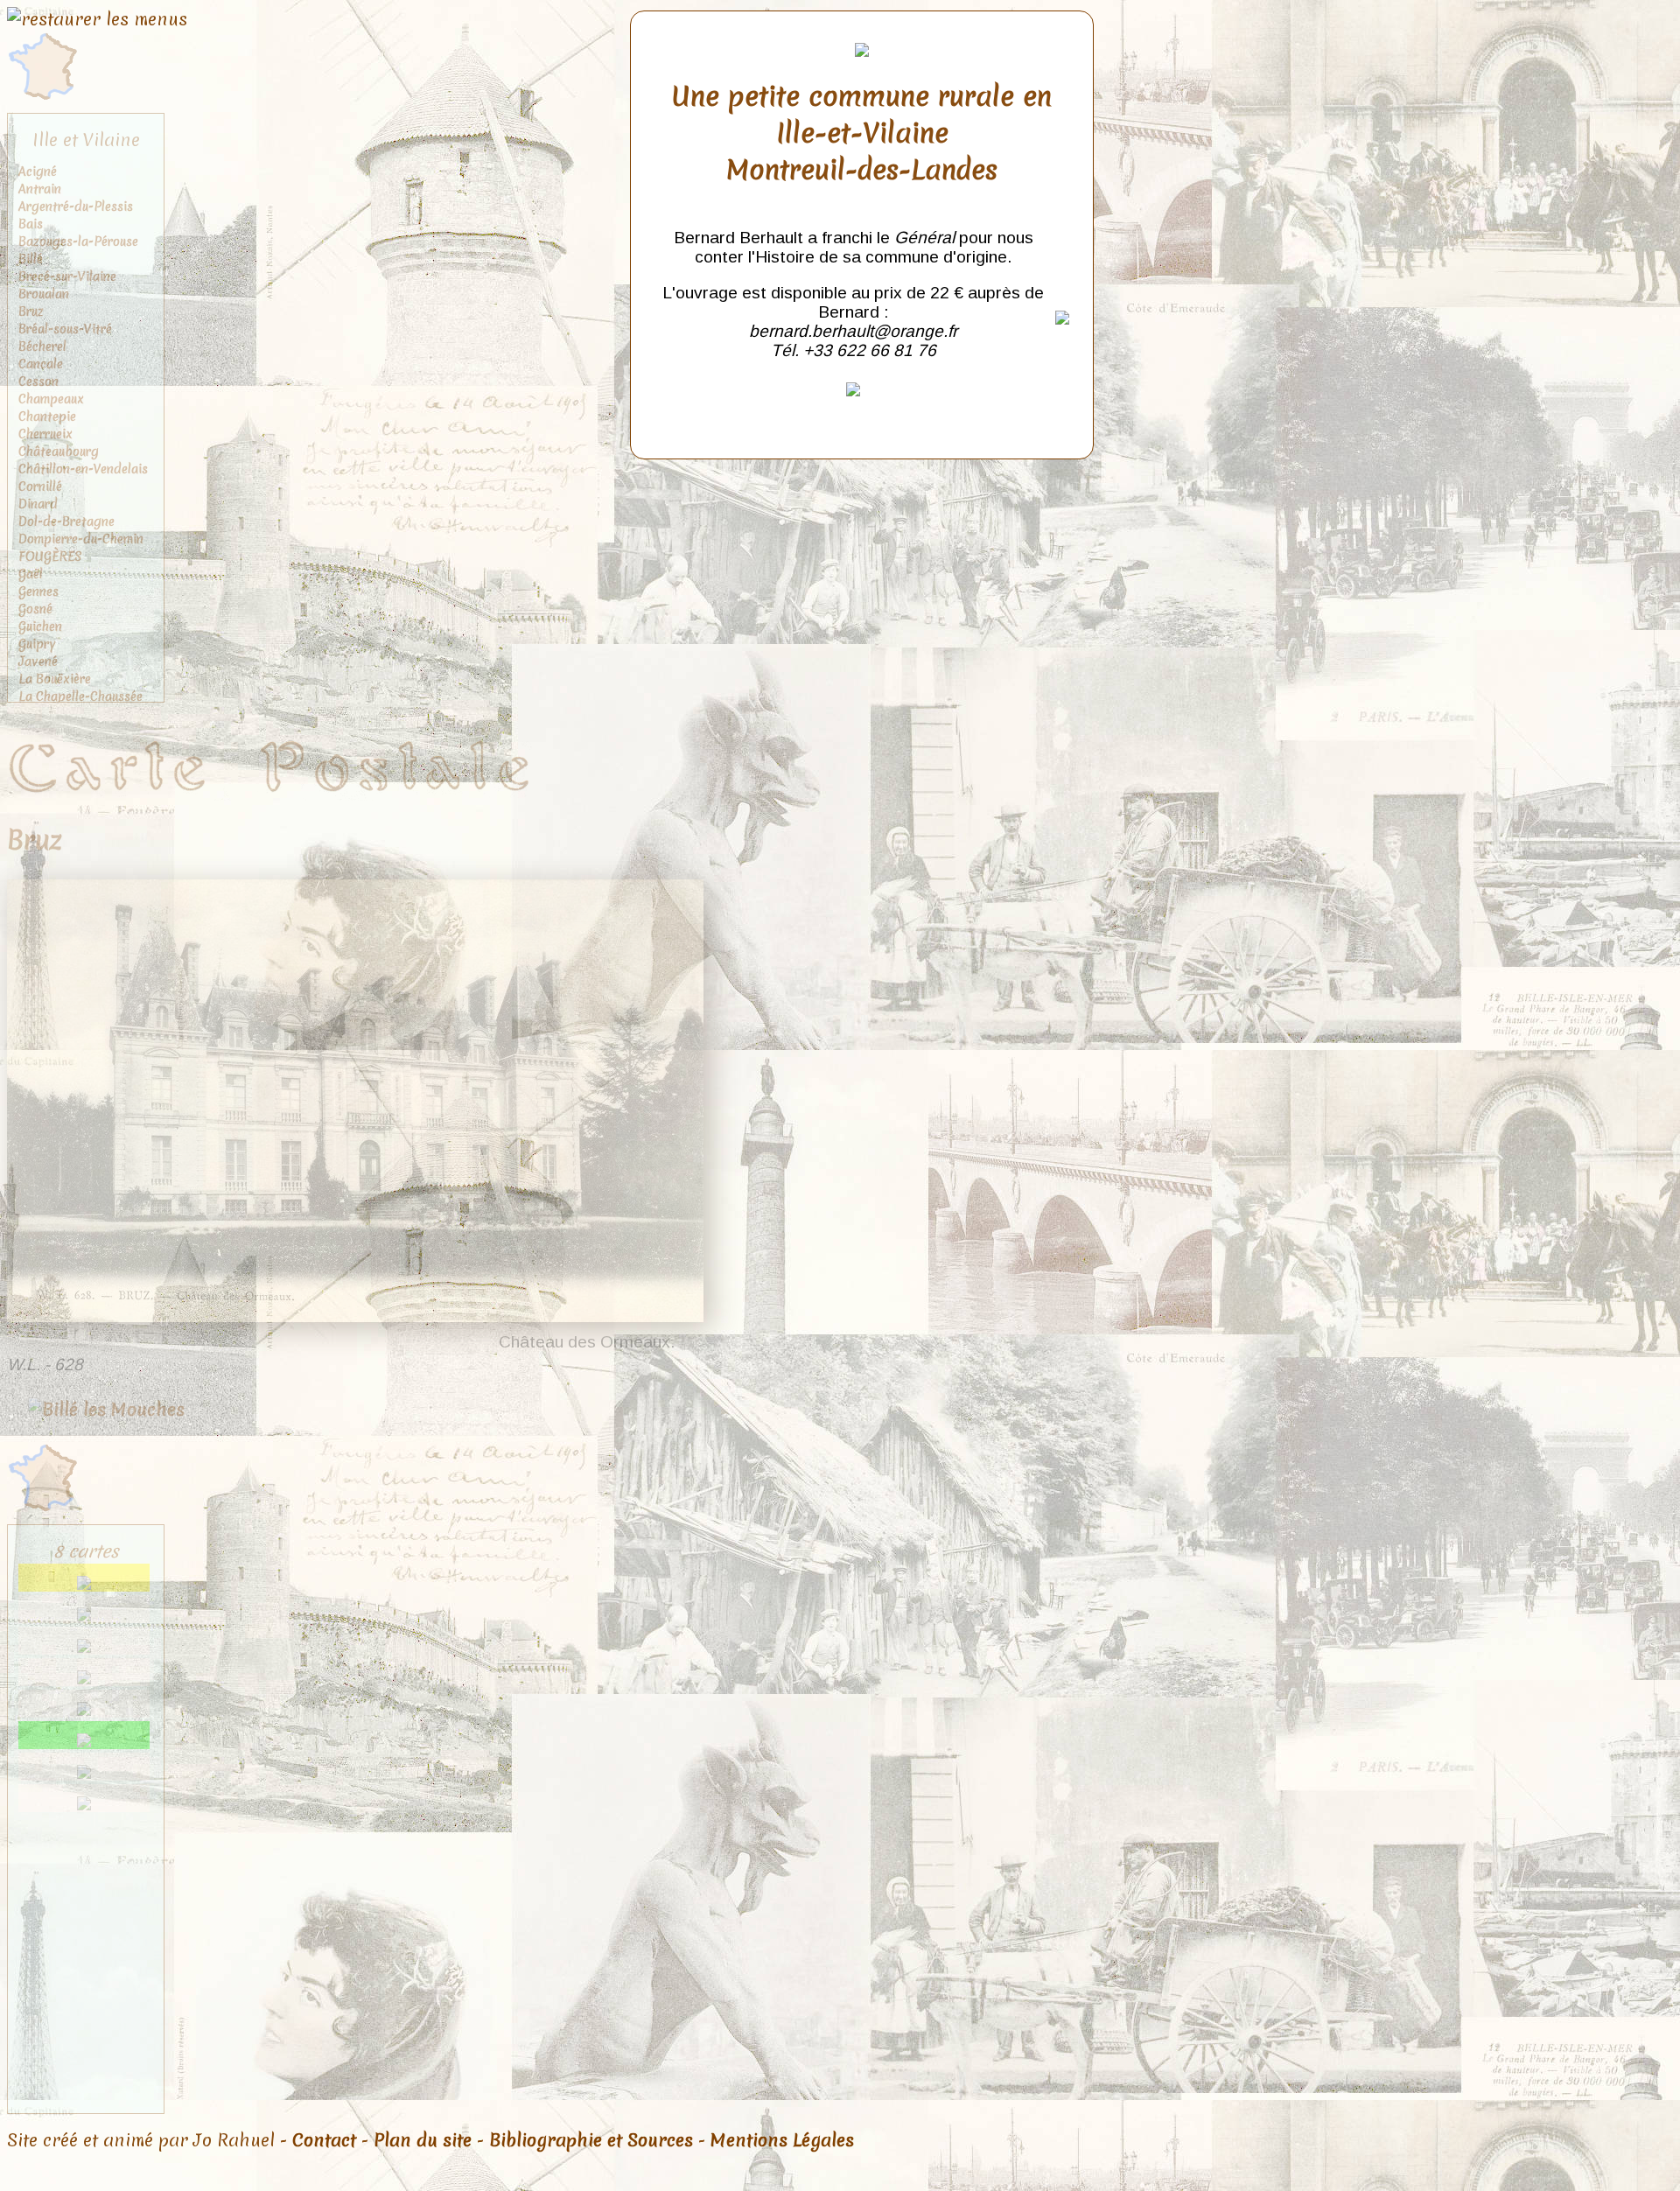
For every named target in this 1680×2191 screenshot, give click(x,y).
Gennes (38, 591)
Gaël (31, 574)
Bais (31, 224)
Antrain (40, 189)
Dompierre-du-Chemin (81, 539)
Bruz (31, 311)
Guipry (37, 644)
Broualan (44, 294)
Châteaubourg (59, 451)
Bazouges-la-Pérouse (78, 241)
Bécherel (42, 346)
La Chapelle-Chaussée (80, 696)
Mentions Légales (782, 2140)
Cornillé (40, 486)
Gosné (35, 609)
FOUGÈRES (50, 556)
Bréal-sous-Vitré (65, 329)
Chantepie (47, 416)
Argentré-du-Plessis (76, 206)
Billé (31, 259)
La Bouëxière (55, 679)
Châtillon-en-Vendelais (83, 469)
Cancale (41, 364)
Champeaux (51, 399)
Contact (324, 2140)
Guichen (40, 626)
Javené (38, 661)
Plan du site (423, 2140)
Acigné (38, 171)
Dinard (38, 504)
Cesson (38, 381)
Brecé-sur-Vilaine (67, 276)
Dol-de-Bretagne (66, 521)
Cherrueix (45, 434)
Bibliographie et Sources (591, 2140)
